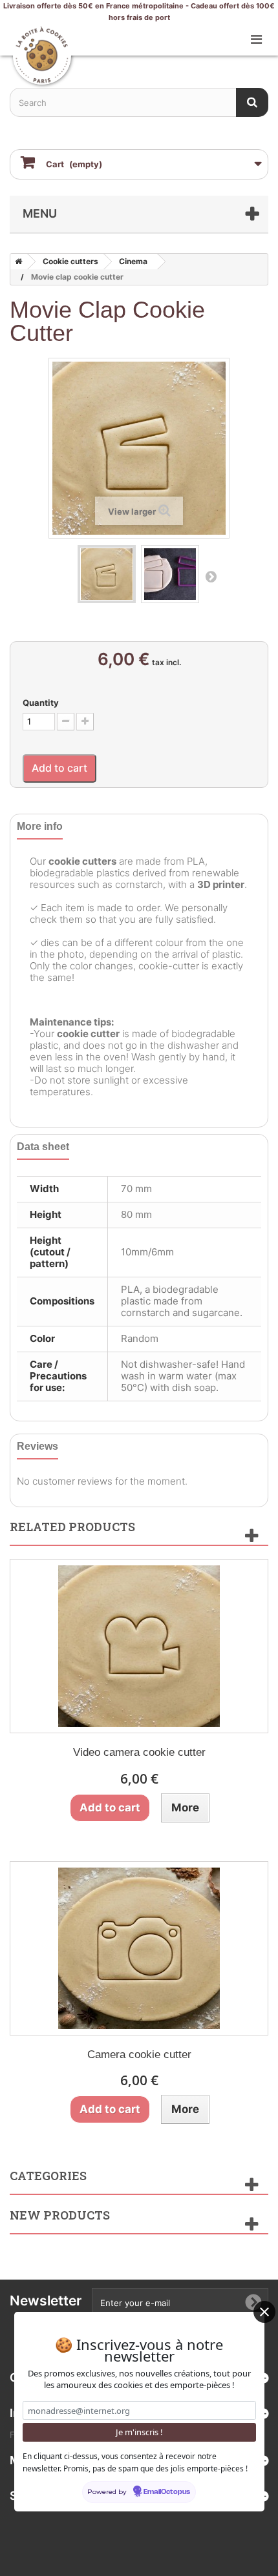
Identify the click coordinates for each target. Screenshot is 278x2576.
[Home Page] (16, 262)
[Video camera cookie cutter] (139, 1646)
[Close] (264, 2312)
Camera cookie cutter (139, 2055)
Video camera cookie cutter (139, 1752)
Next (211, 576)
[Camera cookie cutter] (139, 1948)
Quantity (41, 703)
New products (60, 2215)
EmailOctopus (167, 2492)
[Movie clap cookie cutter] (107, 574)
